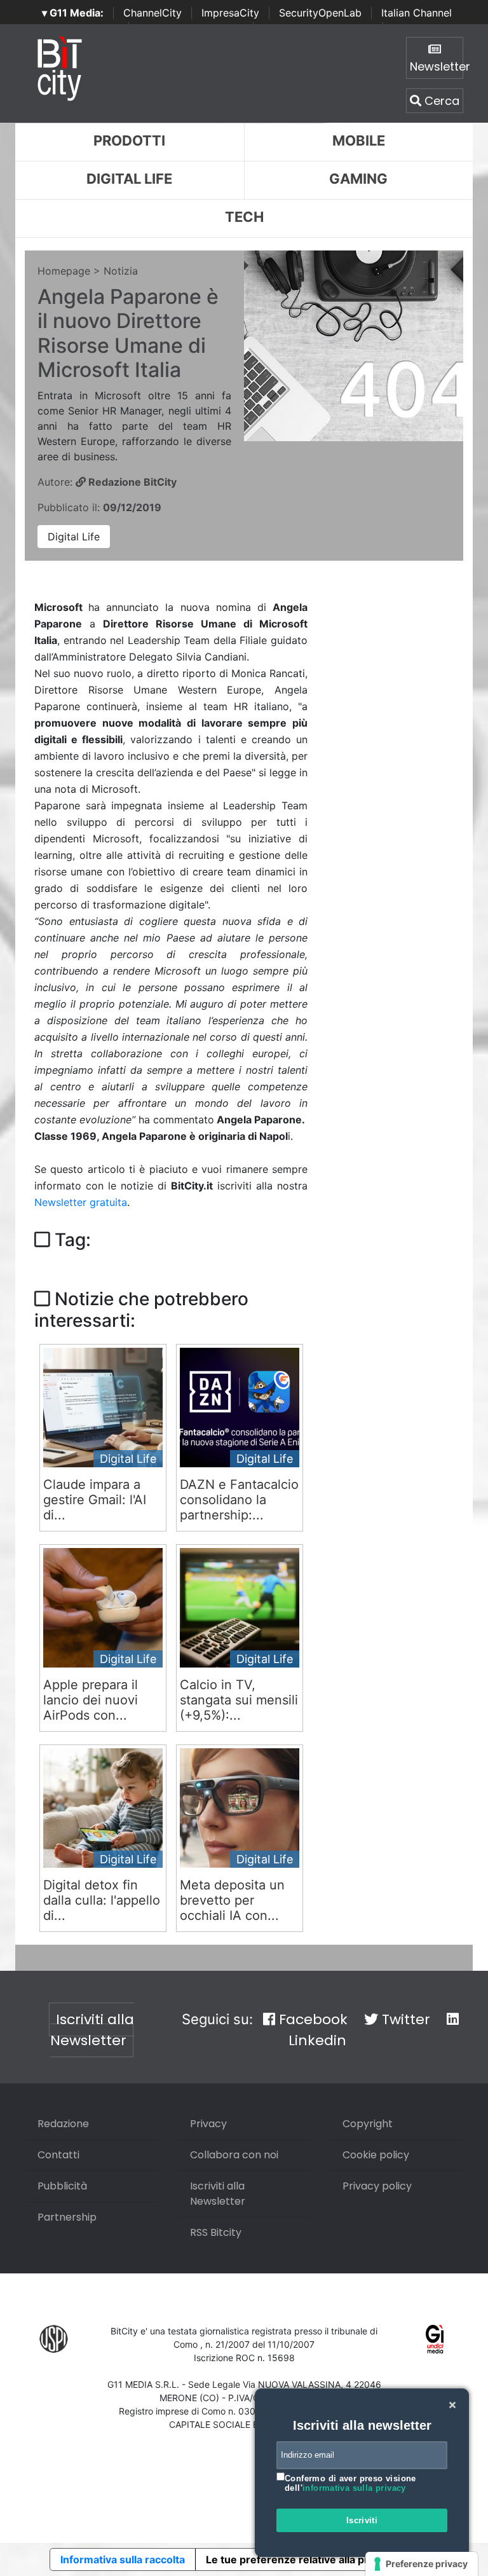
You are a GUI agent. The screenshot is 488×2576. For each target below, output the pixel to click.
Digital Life (129, 179)
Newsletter (437, 66)
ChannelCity (152, 13)
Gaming (358, 179)
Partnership (67, 2217)
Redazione (63, 2124)
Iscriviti (362, 2520)
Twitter (404, 2019)
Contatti (58, 2155)
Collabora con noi (234, 2155)
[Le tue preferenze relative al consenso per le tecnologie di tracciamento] (422, 2564)
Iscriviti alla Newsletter (92, 2030)
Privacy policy (377, 2186)
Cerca (440, 101)
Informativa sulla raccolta (123, 2559)
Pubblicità (62, 2186)
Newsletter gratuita (81, 1202)
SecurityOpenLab (320, 13)
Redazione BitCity (131, 482)
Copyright (368, 2124)
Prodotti (129, 140)
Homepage (64, 271)
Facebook (311, 2019)
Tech (244, 217)
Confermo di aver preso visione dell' (350, 2484)
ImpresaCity (230, 13)
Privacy (208, 2124)
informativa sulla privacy (354, 2488)
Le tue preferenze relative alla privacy (300, 2559)
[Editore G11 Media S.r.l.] (435, 2339)
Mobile (359, 140)
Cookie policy (376, 2155)
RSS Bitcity (216, 2232)
